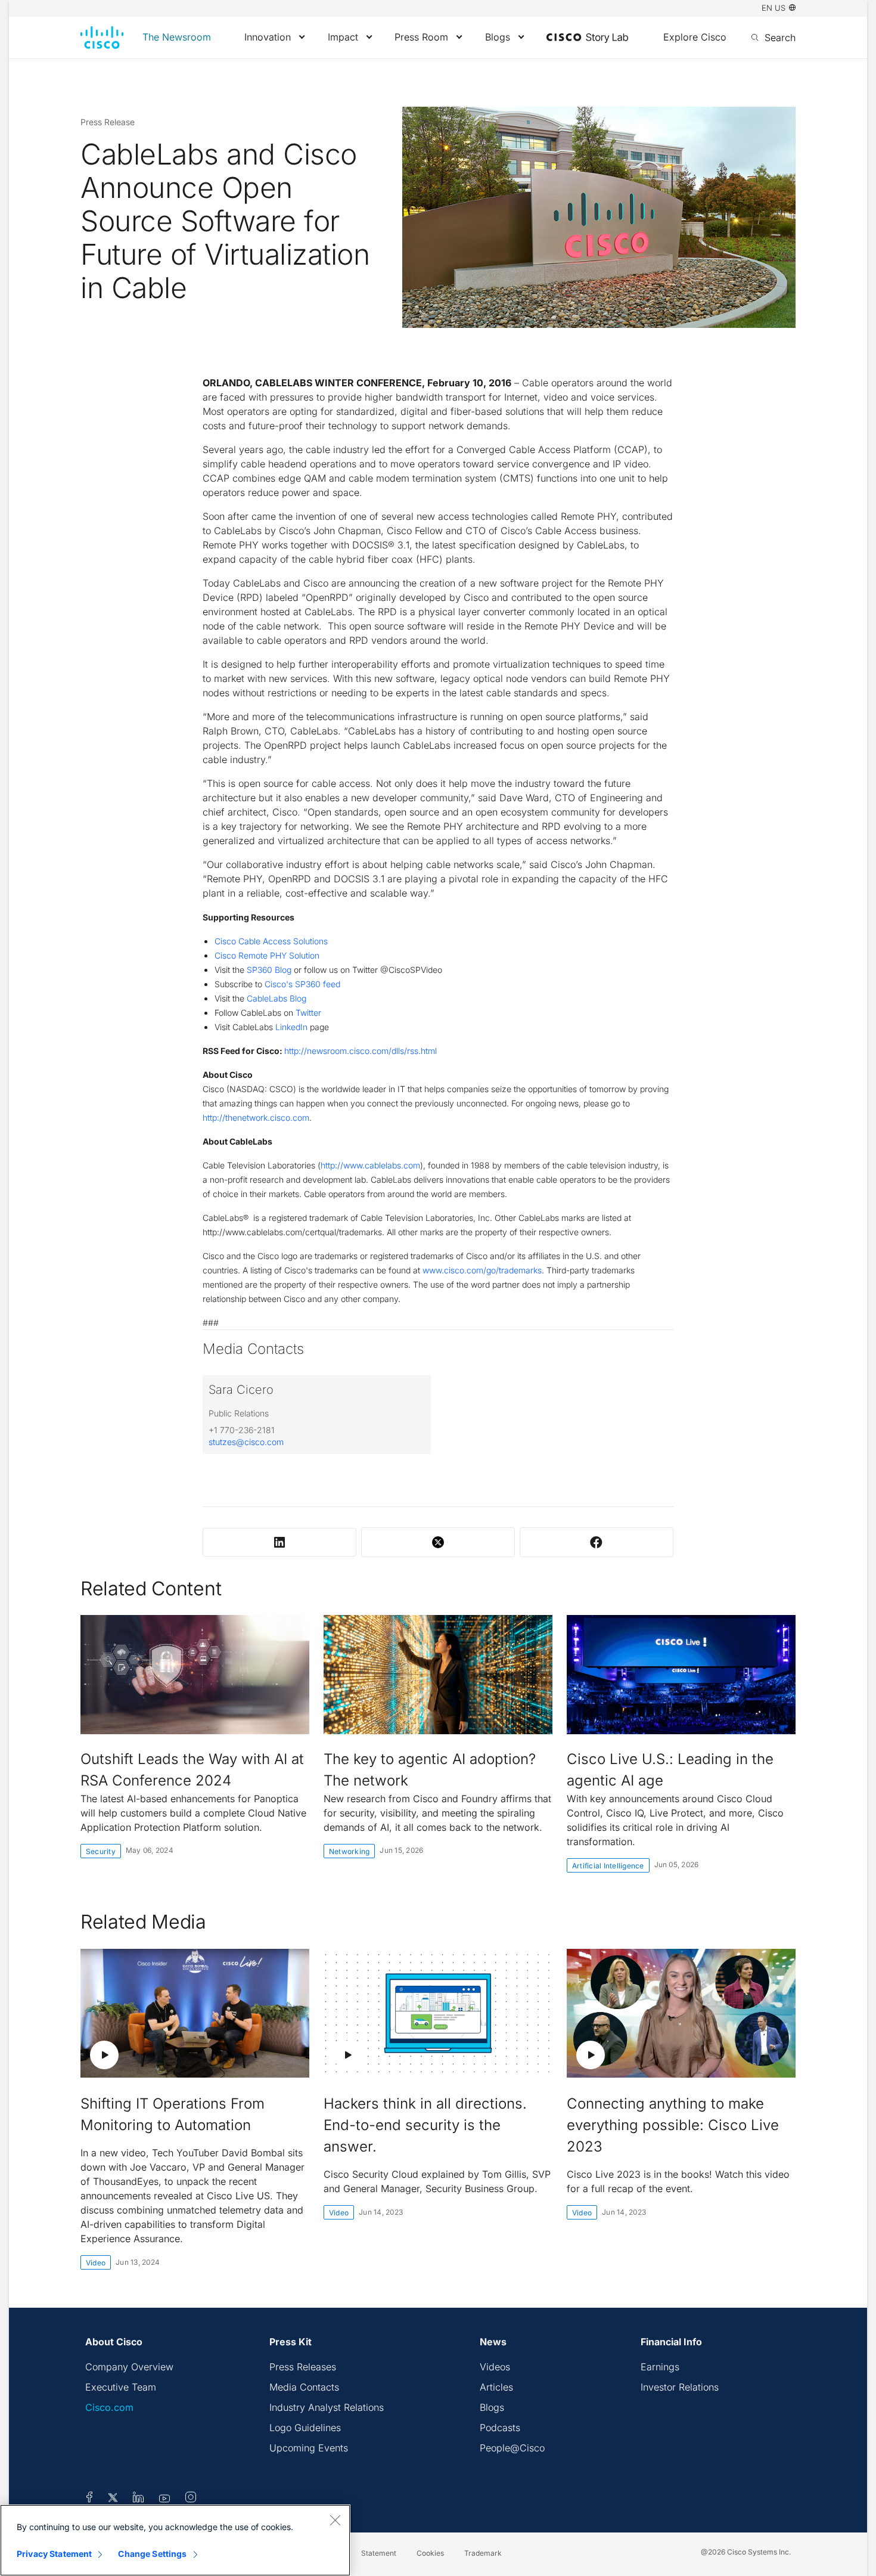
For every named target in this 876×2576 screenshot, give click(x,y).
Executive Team (121, 2387)
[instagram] (191, 2499)
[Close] (335, 2520)
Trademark (483, 2553)
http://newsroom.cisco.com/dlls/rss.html (361, 1051)
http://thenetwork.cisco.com (256, 1117)
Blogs (498, 37)
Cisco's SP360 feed (302, 984)
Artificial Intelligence (608, 1866)
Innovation (268, 37)
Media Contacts (304, 2387)
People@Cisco (512, 2448)
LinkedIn (291, 1027)
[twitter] (114, 2499)
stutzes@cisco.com (246, 1442)
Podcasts (500, 2428)
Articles (496, 2387)
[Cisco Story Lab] (587, 38)
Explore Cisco (695, 37)
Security (101, 1851)
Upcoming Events (309, 2448)
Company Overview (129, 2367)
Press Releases (303, 2367)
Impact (343, 37)
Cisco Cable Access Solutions (271, 941)
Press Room (421, 37)
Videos (495, 2367)
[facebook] (89, 2499)
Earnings (660, 2367)
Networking (349, 1851)
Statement (379, 2553)
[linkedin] (139, 2499)
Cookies (430, 2553)
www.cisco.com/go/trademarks (482, 1270)
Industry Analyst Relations (327, 2407)
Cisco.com (109, 2407)
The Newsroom (177, 37)
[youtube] (165, 2499)
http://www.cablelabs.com (370, 1165)
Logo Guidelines (305, 2428)
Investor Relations (680, 2387)
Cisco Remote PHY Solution (267, 955)
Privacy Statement (54, 2554)
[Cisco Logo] (102, 38)
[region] (175, 2540)
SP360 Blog (269, 970)
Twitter (308, 1013)
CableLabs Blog (277, 998)
